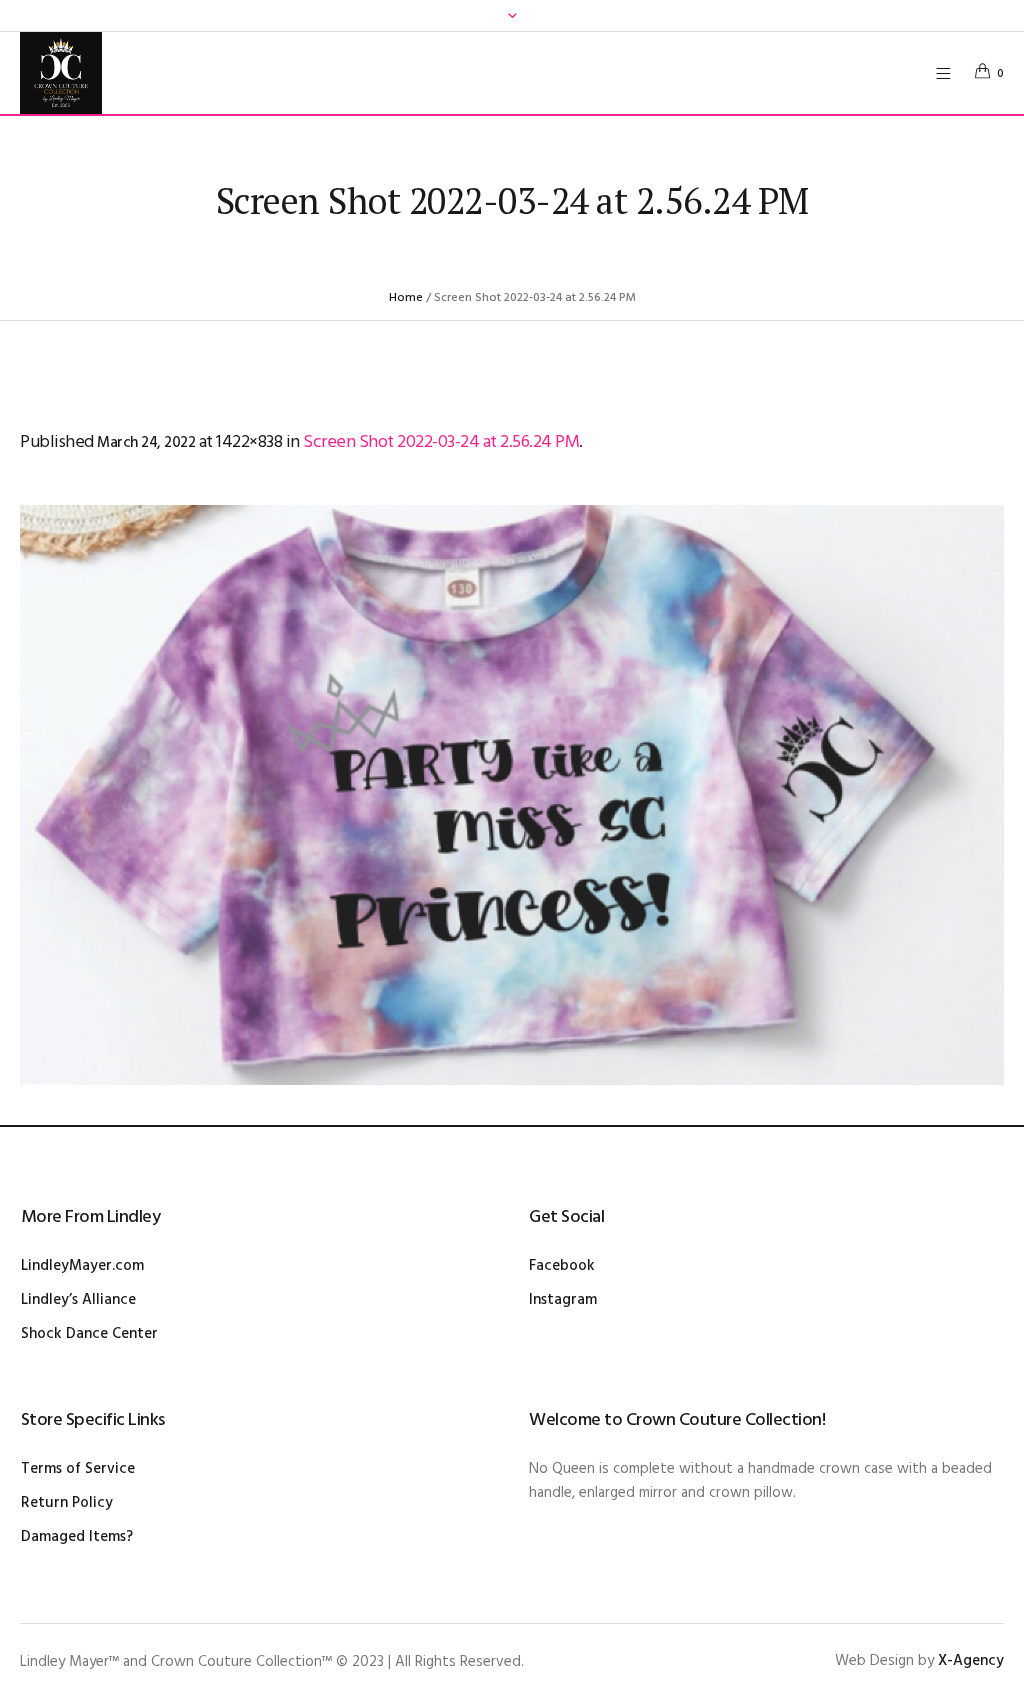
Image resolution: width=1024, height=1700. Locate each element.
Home (406, 298)
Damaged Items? (77, 1537)
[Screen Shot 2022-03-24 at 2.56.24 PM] (512, 795)
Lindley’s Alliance (78, 1300)
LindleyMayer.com (82, 1266)
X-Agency (971, 1661)
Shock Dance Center (89, 1334)
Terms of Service (78, 1469)
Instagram (563, 1300)
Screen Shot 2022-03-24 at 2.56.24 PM (441, 442)
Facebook (562, 1266)
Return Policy (67, 1503)
